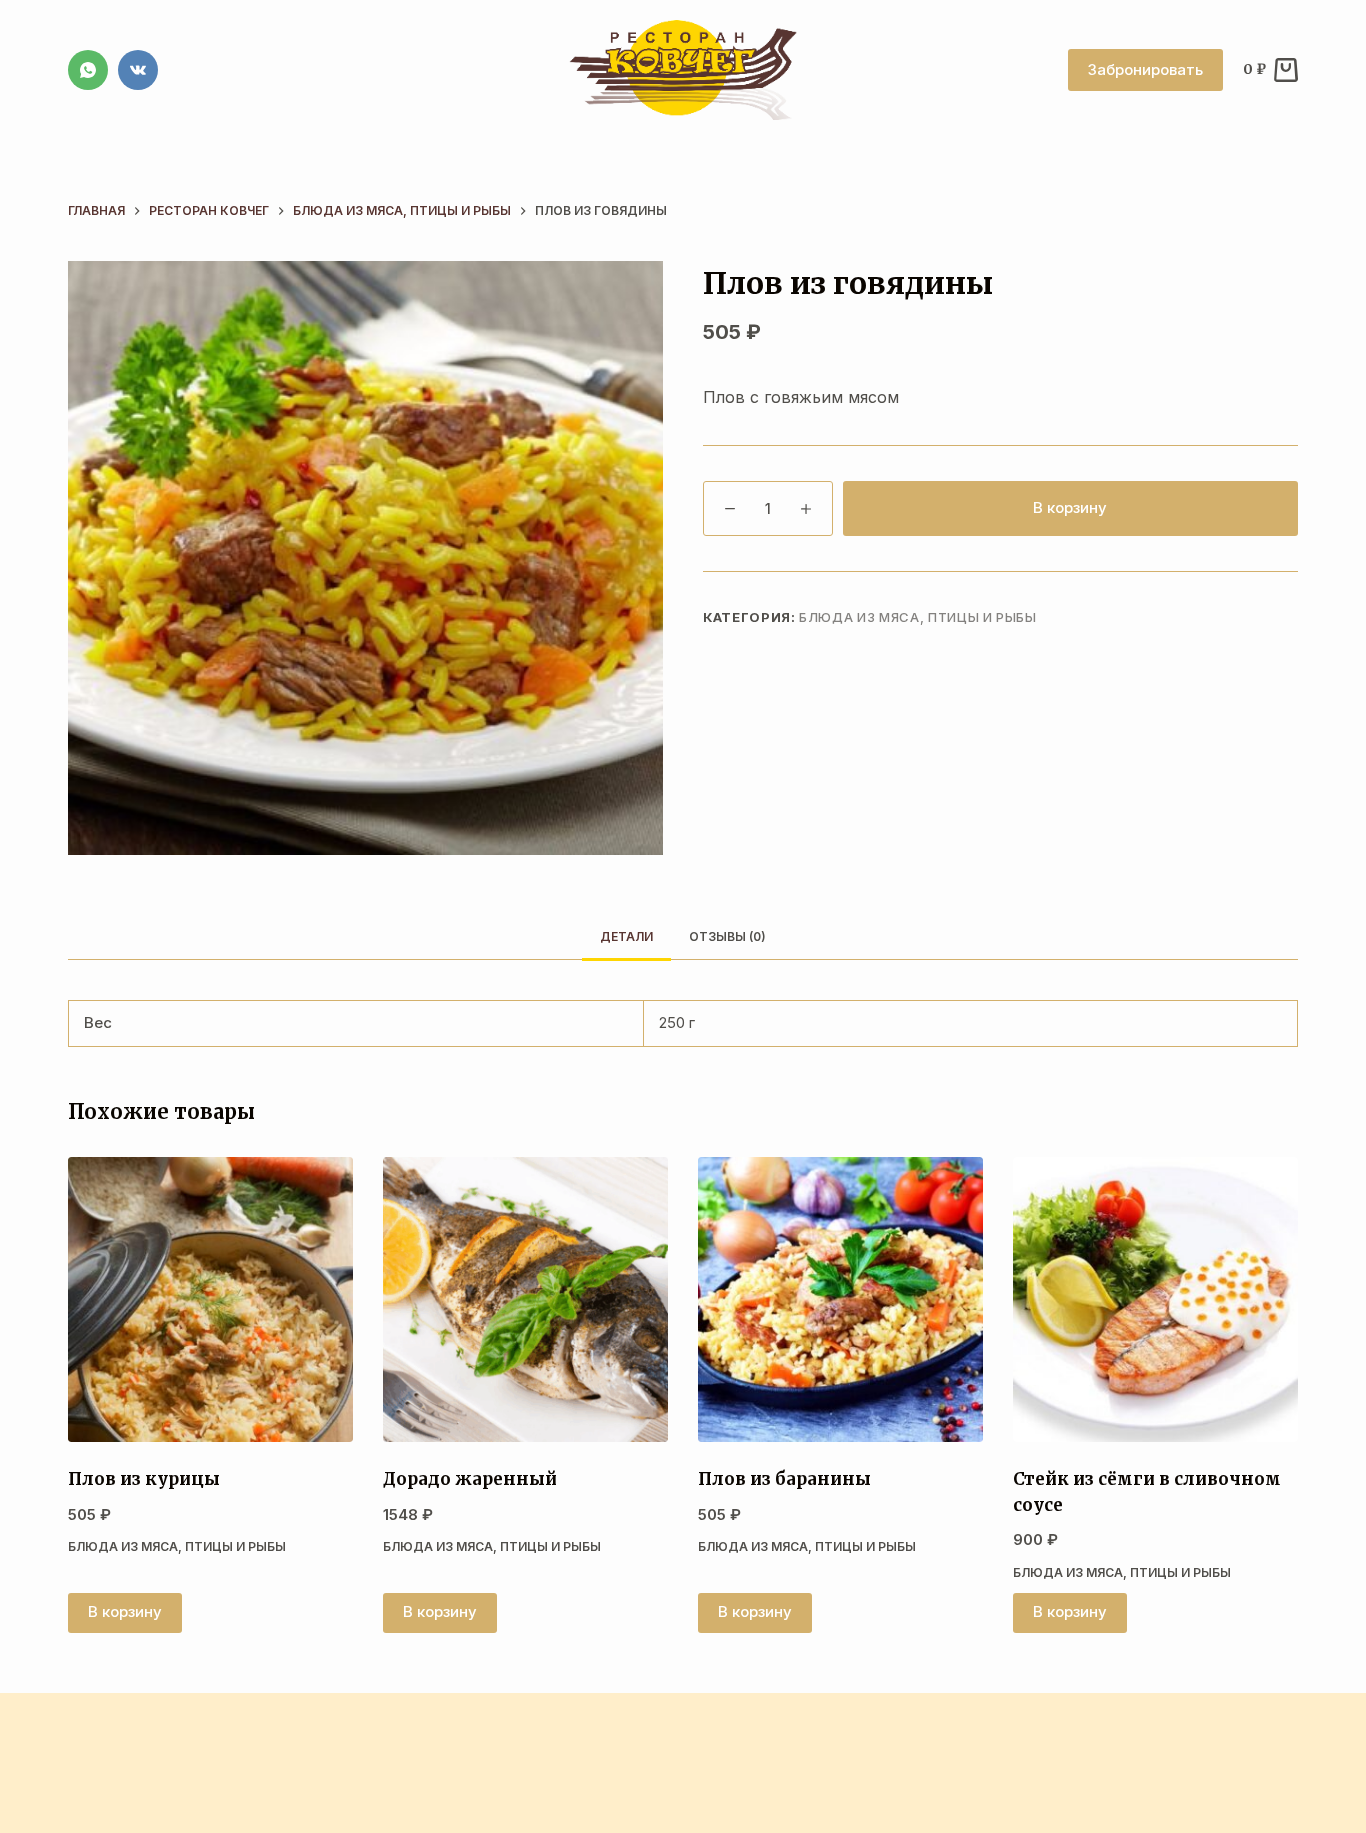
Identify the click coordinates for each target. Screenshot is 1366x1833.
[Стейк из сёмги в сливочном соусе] (1155, 1299)
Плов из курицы (144, 1479)
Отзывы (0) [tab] (727, 936)
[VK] (138, 70)
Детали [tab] (626, 936)
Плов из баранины (784, 1479)
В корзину (1070, 507)
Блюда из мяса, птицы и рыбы (918, 617)
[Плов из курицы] (210, 1299)
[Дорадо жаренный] (525, 1299)
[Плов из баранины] (840, 1299)
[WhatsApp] (88, 70)
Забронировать (1145, 69)
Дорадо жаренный (470, 1479)
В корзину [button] (125, 1611)
